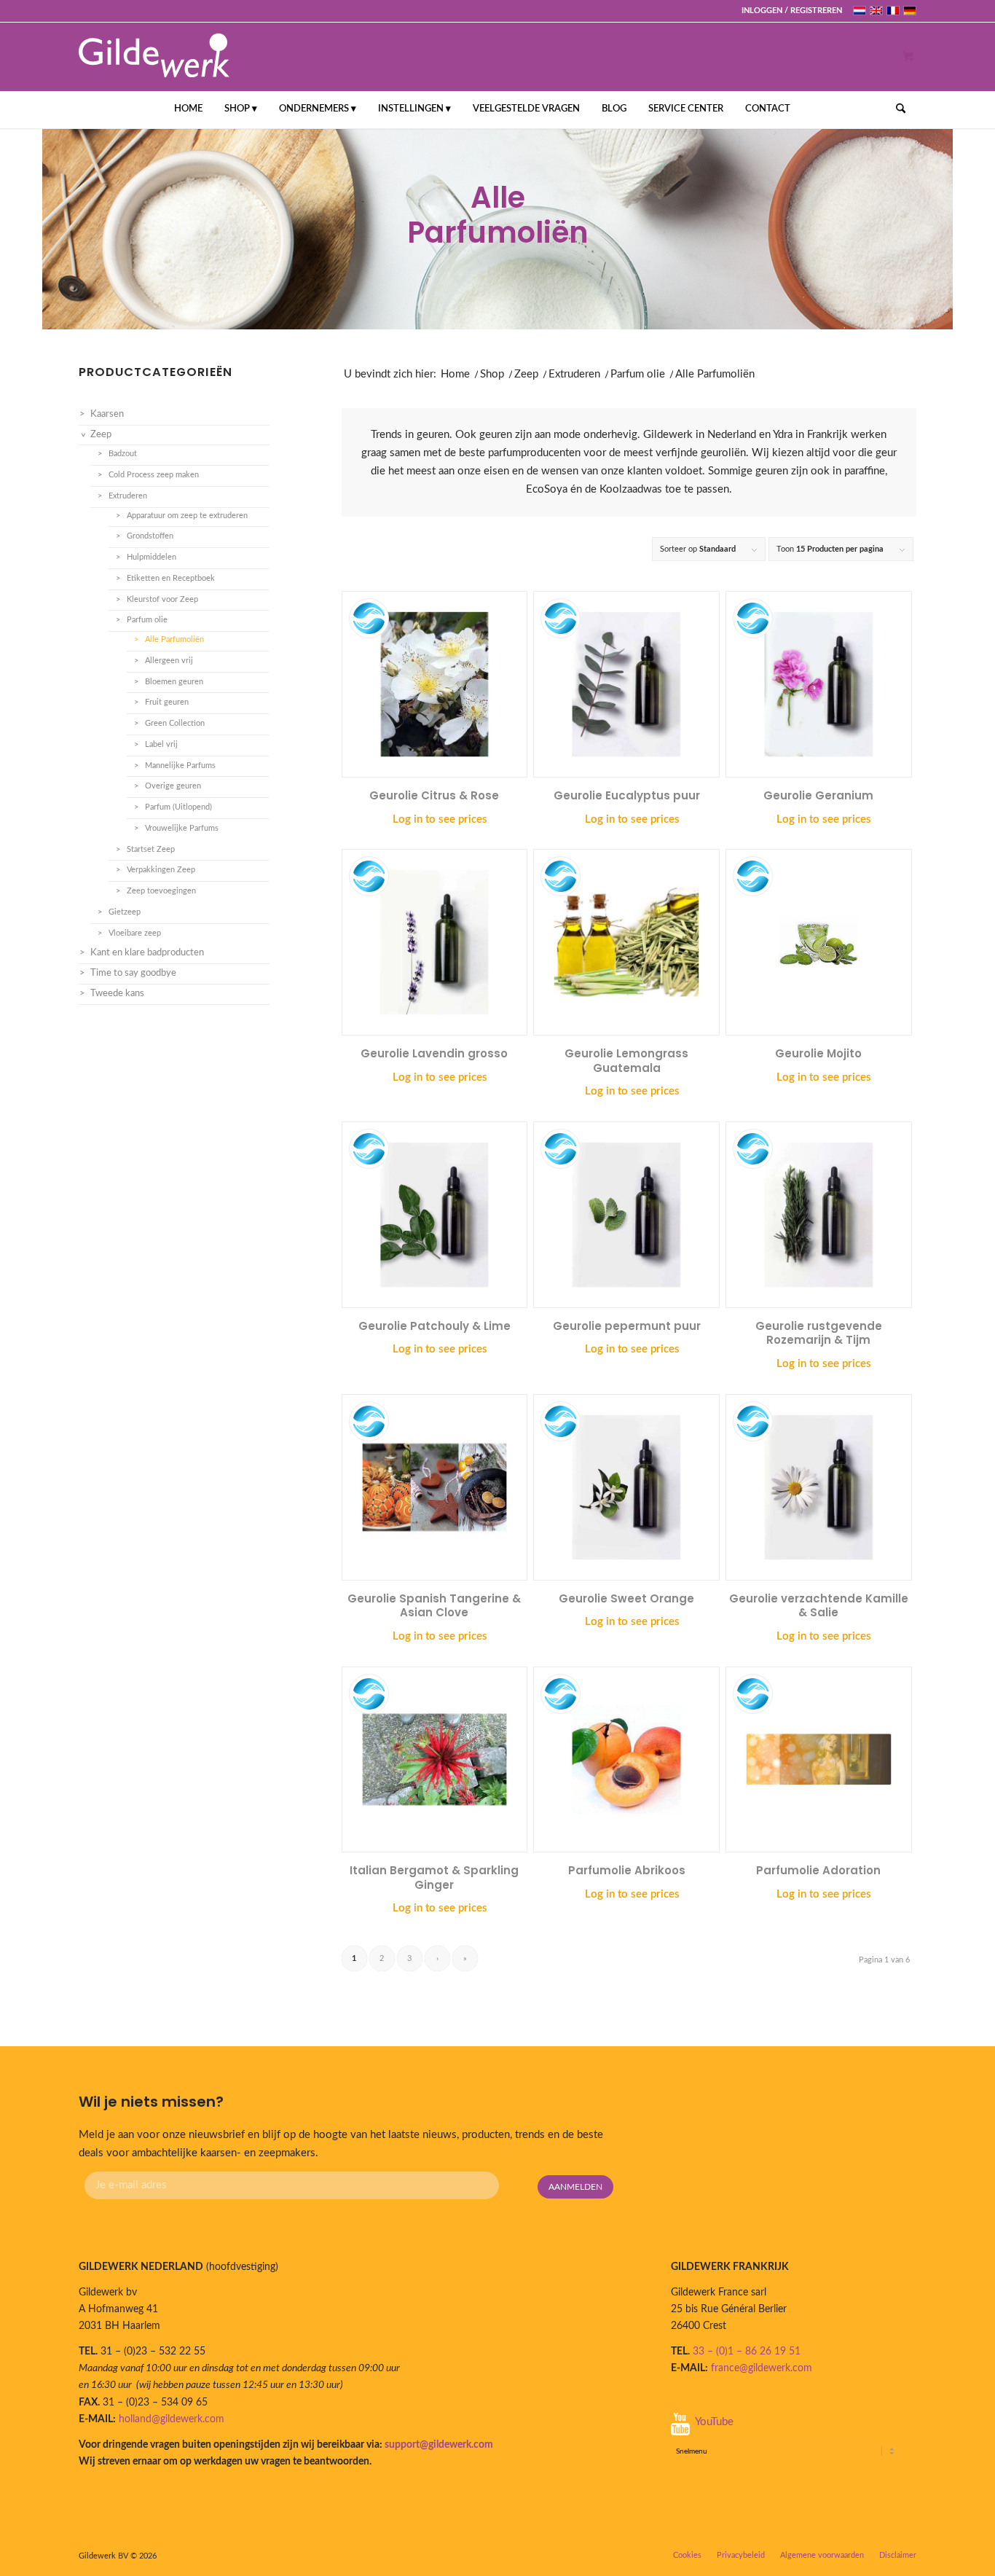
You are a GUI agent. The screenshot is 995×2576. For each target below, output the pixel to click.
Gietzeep (125, 912)
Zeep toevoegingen (161, 891)
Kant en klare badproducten (147, 953)
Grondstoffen (150, 536)
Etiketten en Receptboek (171, 578)
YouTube (714, 2422)
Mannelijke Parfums (180, 766)
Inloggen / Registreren (792, 11)
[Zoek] (896, 109)
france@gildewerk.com (762, 2368)
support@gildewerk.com (439, 2445)
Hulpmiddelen (152, 557)
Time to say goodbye (133, 973)
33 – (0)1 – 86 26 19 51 (747, 2352)
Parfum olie (638, 374)
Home (455, 374)
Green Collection (175, 723)
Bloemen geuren (174, 682)
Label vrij (161, 744)
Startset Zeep (151, 849)
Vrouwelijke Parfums (182, 828)
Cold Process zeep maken (154, 475)
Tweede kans (117, 994)
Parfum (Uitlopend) (178, 807)
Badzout (123, 454)
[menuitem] (788, 11)
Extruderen (574, 374)
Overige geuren (173, 786)
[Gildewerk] (154, 56)
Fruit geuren (167, 702)
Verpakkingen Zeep (161, 870)
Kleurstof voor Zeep (162, 599)
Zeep (526, 374)
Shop (492, 374)
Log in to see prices (440, 819)
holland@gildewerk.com (172, 2419)
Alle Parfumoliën (174, 639)
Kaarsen (107, 414)
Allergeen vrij (169, 661)
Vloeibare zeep (135, 933)
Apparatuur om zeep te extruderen (187, 516)
